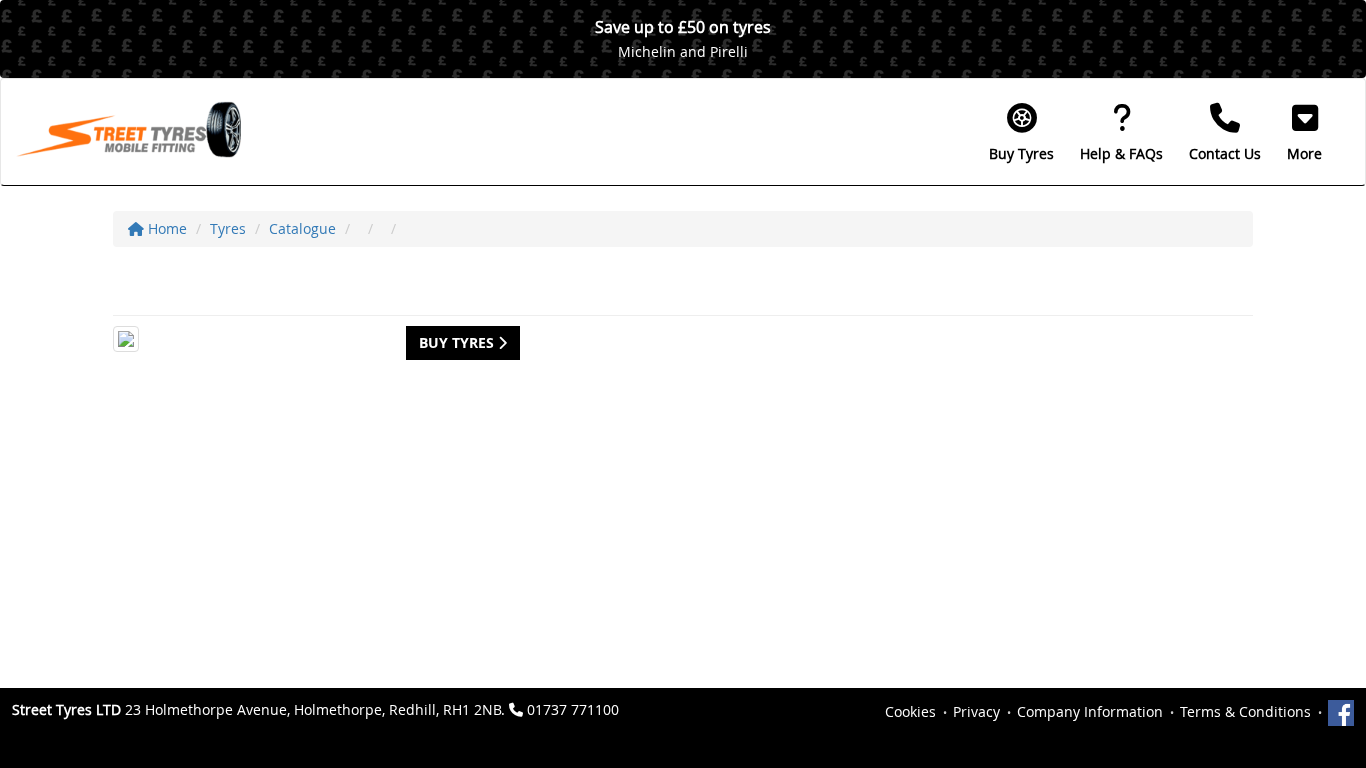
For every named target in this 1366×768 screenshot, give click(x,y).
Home (165, 228)
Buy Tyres (458, 342)
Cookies (910, 711)
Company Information (1090, 711)
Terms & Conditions (1245, 711)
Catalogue (302, 228)
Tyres (228, 228)
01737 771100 (573, 709)
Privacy (976, 711)
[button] (1304, 132)
